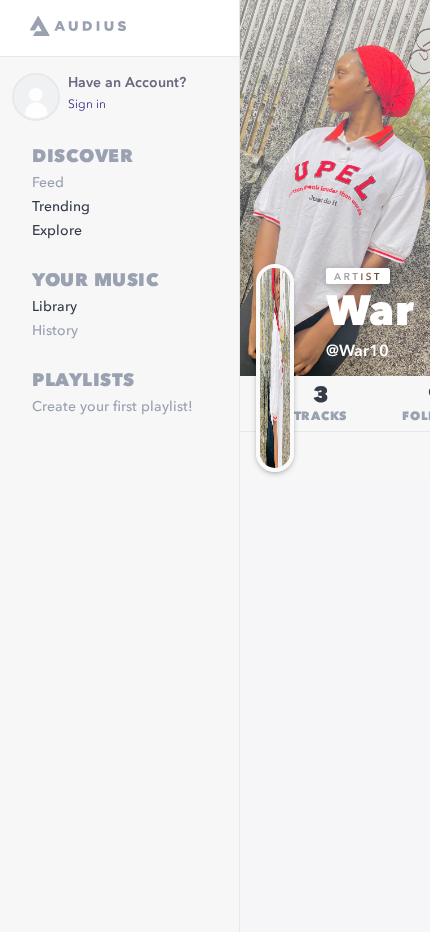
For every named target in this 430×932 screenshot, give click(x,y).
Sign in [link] (87, 105)
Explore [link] (57, 231)
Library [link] (54, 307)
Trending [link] (61, 207)
